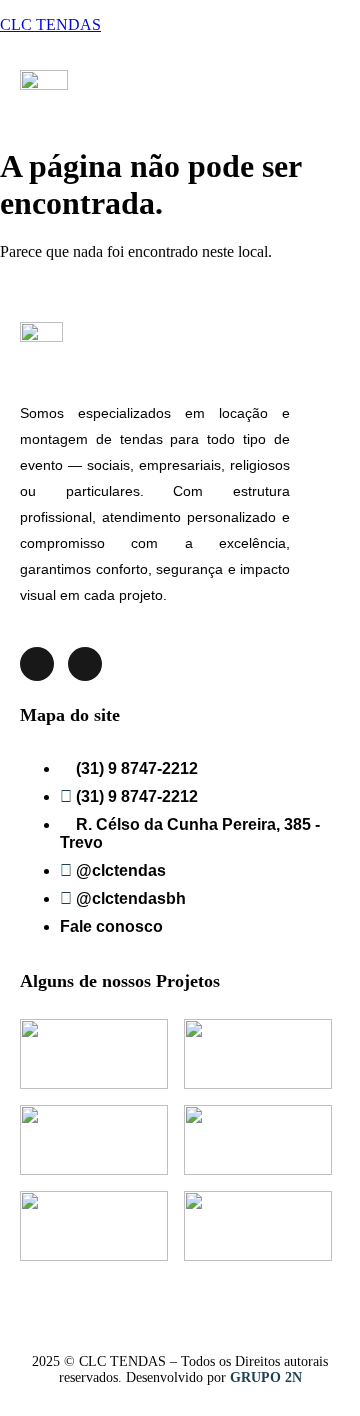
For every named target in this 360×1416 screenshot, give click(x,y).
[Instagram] (37, 664)
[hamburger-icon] (315, 88)
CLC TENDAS (50, 24)
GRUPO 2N (266, 1377)
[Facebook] (85, 664)
